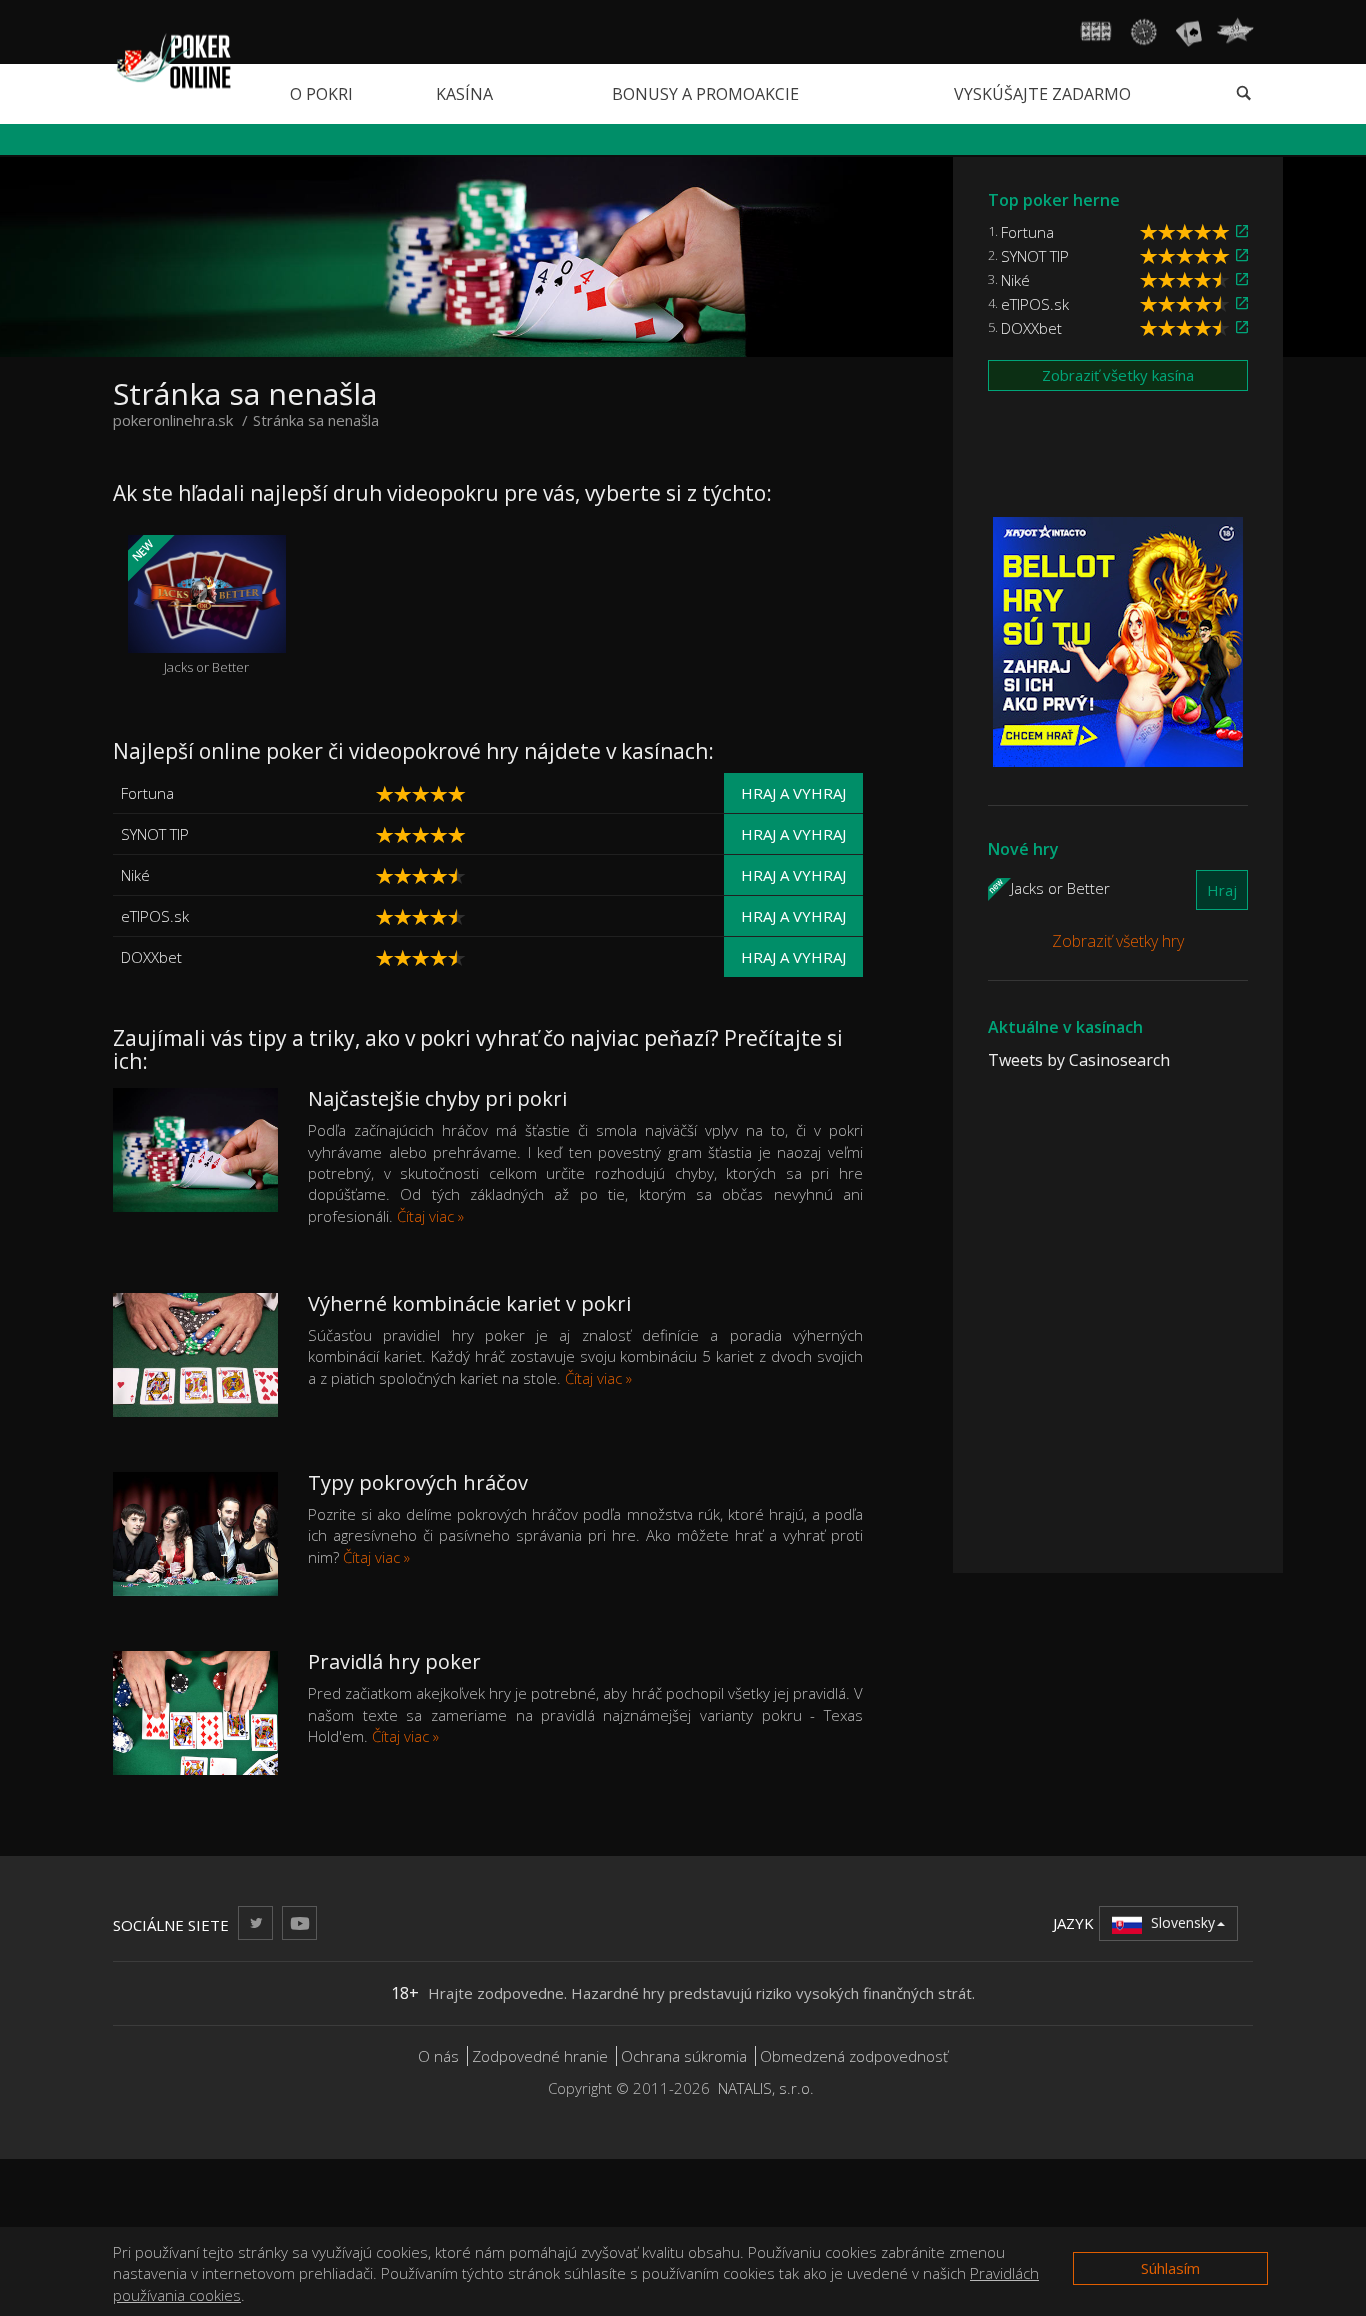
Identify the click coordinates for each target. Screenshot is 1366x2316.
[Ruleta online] (1143, 32)
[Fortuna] (532, 793)
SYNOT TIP (155, 834)
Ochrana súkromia (684, 2056)
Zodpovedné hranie (540, 2056)
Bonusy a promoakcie (705, 94)
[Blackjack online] (1189, 32)
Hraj (1222, 890)
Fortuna (147, 793)
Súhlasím (1170, 2268)
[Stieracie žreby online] (1235, 32)
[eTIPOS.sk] (532, 916)
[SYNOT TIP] (532, 834)
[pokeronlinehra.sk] (172, 59)
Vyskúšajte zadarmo (1042, 94)
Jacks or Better (189, 606)
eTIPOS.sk (155, 916)
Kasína (464, 94)
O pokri (321, 94)
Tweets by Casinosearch (1079, 1060)
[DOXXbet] (532, 957)
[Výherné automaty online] (1096, 32)
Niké (135, 875)
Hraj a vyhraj (793, 793)
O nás (438, 2056)
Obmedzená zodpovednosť (854, 2056)
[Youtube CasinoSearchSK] (299, 1922)
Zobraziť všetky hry (1118, 941)
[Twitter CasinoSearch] (255, 1922)
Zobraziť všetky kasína (1118, 375)
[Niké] (532, 875)
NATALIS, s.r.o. (766, 2088)
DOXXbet (151, 957)
